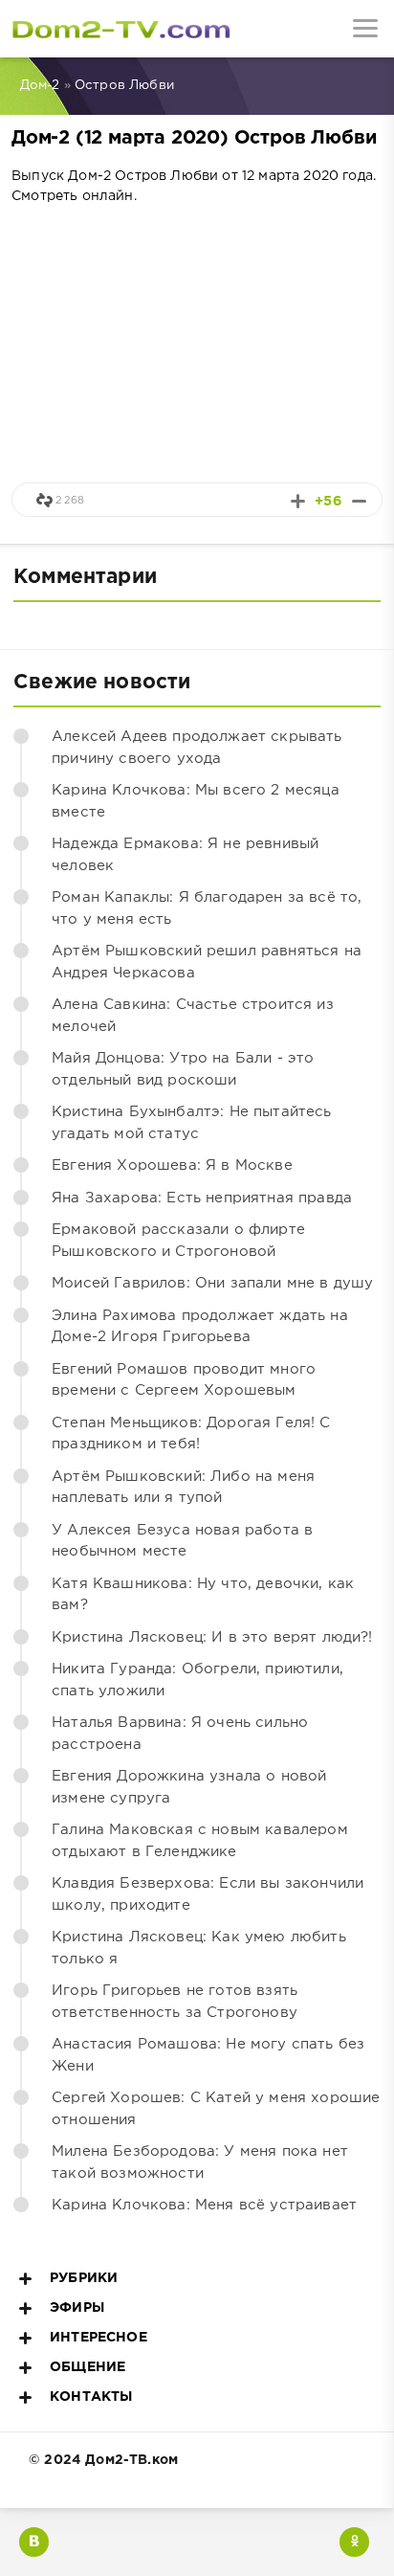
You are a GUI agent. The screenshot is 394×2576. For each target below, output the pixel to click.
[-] (359, 501)
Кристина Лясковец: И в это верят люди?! (212, 1637)
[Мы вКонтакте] (34, 2542)
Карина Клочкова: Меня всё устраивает (204, 2205)
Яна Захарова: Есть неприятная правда (202, 1198)
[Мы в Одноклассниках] (354, 2542)
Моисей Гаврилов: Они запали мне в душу (212, 1283)
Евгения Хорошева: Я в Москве (172, 1165)
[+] (298, 501)
